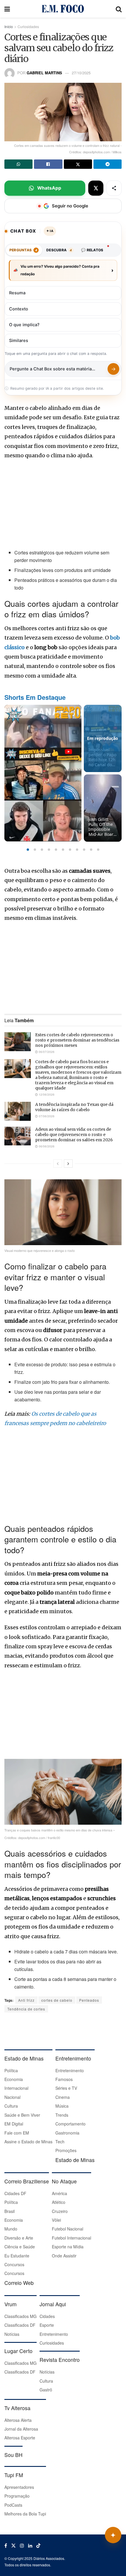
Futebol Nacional (68, 2229)
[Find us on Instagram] (22, 2546)
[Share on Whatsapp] (18, 164)
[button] (28, 850)
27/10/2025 (81, 73)
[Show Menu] (7, 9)
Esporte (47, 2325)
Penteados (89, 2000)
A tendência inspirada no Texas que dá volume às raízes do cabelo (74, 1107)
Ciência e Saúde (20, 2247)
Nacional (12, 2097)
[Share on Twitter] (78, 164)
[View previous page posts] (58, 1164)
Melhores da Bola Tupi (25, 2514)
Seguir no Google (70, 206)
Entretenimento (70, 2070)
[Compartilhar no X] (96, 188)
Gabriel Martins (44, 73)
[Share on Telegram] (108, 164)
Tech (60, 2142)
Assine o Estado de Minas (28, 2142)
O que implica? (24, 325)
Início (9, 26)
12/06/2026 (46, 1094)
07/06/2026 (46, 1116)
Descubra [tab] (59, 250)
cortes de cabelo (57, 2000)
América (59, 2193)
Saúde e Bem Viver (22, 2115)
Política (11, 2070)
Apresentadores (19, 2487)
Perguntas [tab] (23, 250)
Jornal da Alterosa (21, 2429)
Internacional (16, 2088)
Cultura (11, 2106)
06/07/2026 (46, 1052)
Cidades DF (15, 2193)
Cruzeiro (60, 2211)
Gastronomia (67, 2133)
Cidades (47, 2316)
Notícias (12, 2334)
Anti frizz (26, 2000)
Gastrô (46, 2390)
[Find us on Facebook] (6, 2546)
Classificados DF (20, 2325)
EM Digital (14, 2124)
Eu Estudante (17, 2256)
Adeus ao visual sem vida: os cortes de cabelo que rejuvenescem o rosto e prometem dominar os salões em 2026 (74, 1135)
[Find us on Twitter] (13, 2546)
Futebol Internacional (71, 2238)
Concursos (14, 2264)
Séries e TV (66, 2088)
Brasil (10, 2211)
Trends (62, 2115)
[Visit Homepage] (63, 9)
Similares (19, 341)
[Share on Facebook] (48, 164)
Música (62, 2106)
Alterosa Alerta (18, 2420)
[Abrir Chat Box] (113, 2535)
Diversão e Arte (19, 2238)
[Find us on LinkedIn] (30, 2546)
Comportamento (70, 2124)
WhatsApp (49, 188)
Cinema (63, 2097)
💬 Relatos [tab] (92, 250)
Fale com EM (17, 2133)
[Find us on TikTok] (38, 2546)
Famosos (64, 2079)
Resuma (17, 293)
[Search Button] (119, 9)
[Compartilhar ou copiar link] (114, 188)
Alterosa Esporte (20, 2438)
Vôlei (56, 2220)
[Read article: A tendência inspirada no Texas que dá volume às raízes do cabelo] (18, 1111)
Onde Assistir (64, 2256)
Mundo (11, 2229)
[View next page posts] (68, 1164)
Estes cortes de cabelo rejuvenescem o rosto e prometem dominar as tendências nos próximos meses (77, 1040)
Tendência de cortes (26, 2009)
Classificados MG (21, 2316)
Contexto (19, 309)
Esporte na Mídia (68, 2247)
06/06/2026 (46, 1146)
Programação (17, 2496)
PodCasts (13, 2505)
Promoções (66, 2150)
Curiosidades (28, 26)
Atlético (59, 2202)
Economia (14, 2079)
